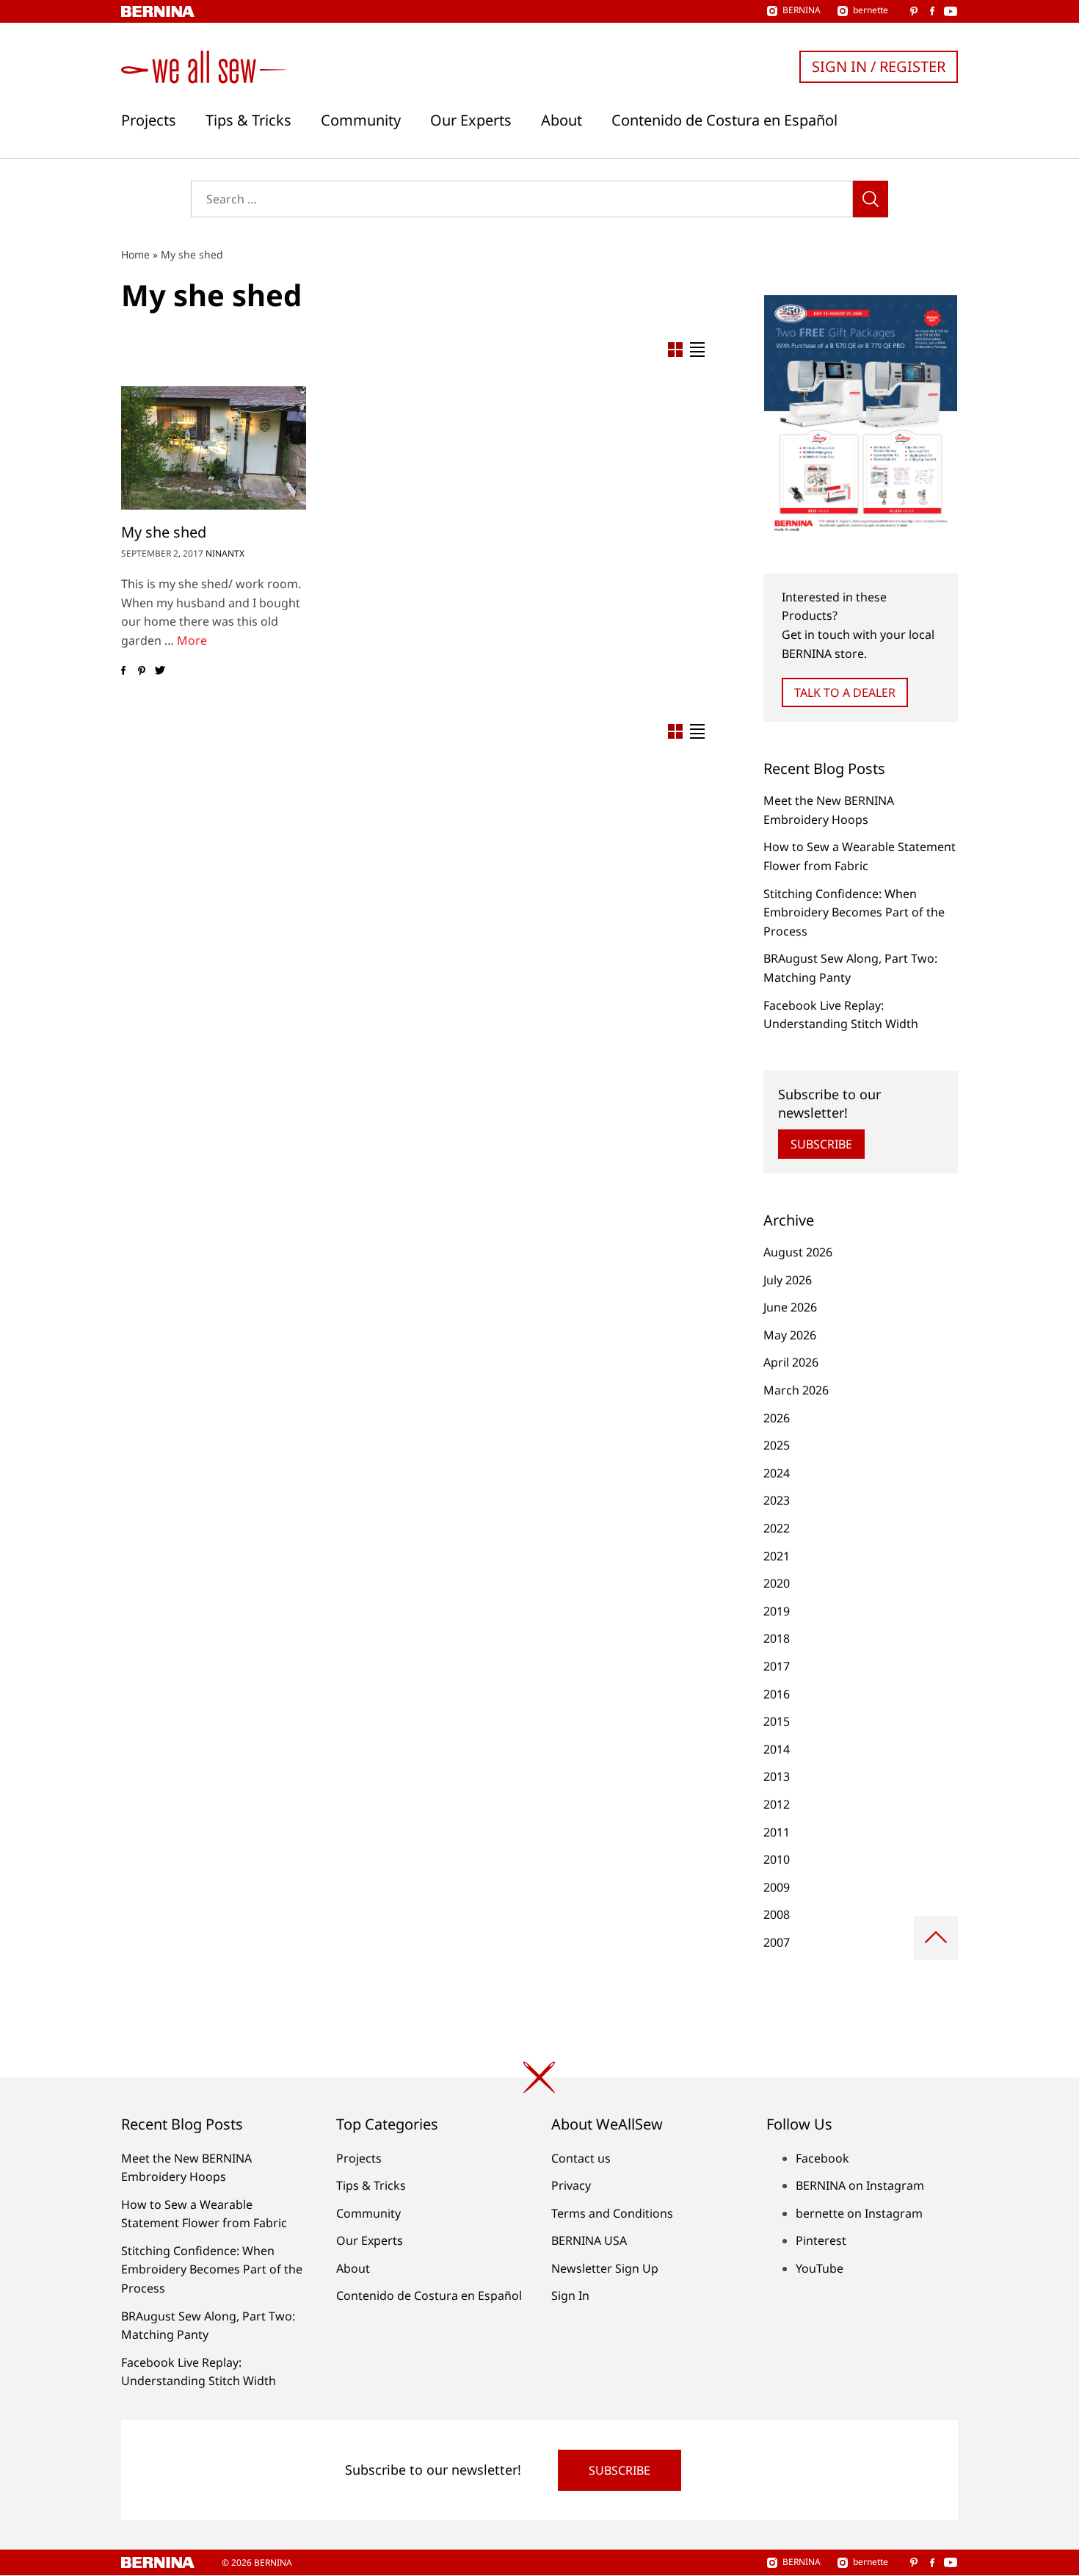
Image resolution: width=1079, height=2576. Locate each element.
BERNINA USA (589, 2240)
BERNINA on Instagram (860, 2185)
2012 (777, 1804)
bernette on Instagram (859, 2213)
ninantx (225, 553)
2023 (777, 1500)
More (192, 640)
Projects (149, 120)
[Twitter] (160, 670)
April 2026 (791, 1362)
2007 (777, 1942)
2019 (777, 1611)
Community (361, 120)
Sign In (570, 2295)
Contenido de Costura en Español (724, 120)
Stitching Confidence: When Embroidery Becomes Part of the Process (854, 912)
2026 (777, 1418)
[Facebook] (123, 670)
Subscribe (821, 1144)
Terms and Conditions (612, 2213)
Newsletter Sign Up (605, 2268)
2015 (777, 1721)
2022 (777, 1528)
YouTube (820, 2268)
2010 (777, 1859)
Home (135, 254)
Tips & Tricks (248, 120)
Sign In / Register (879, 66)
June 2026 (790, 1307)
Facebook (822, 2158)
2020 (777, 1583)
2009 (777, 1887)
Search (871, 199)
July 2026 (788, 1280)
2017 (777, 1666)
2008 (777, 1914)
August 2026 (798, 1252)
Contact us (581, 2158)
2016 (777, 1694)
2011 (777, 1832)
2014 (777, 1749)
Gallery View (675, 350)
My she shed (164, 532)
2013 (777, 1776)
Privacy (571, 2185)
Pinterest (821, 2240)
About (562, 120)
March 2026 (796, 1390)
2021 (777, 1556)
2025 (777, 1445)
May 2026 (790, 1335)
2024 (777, 1473)
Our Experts (471, 120)
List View (697, 350)
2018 (777, 1638)
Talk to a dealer (845, 692)
